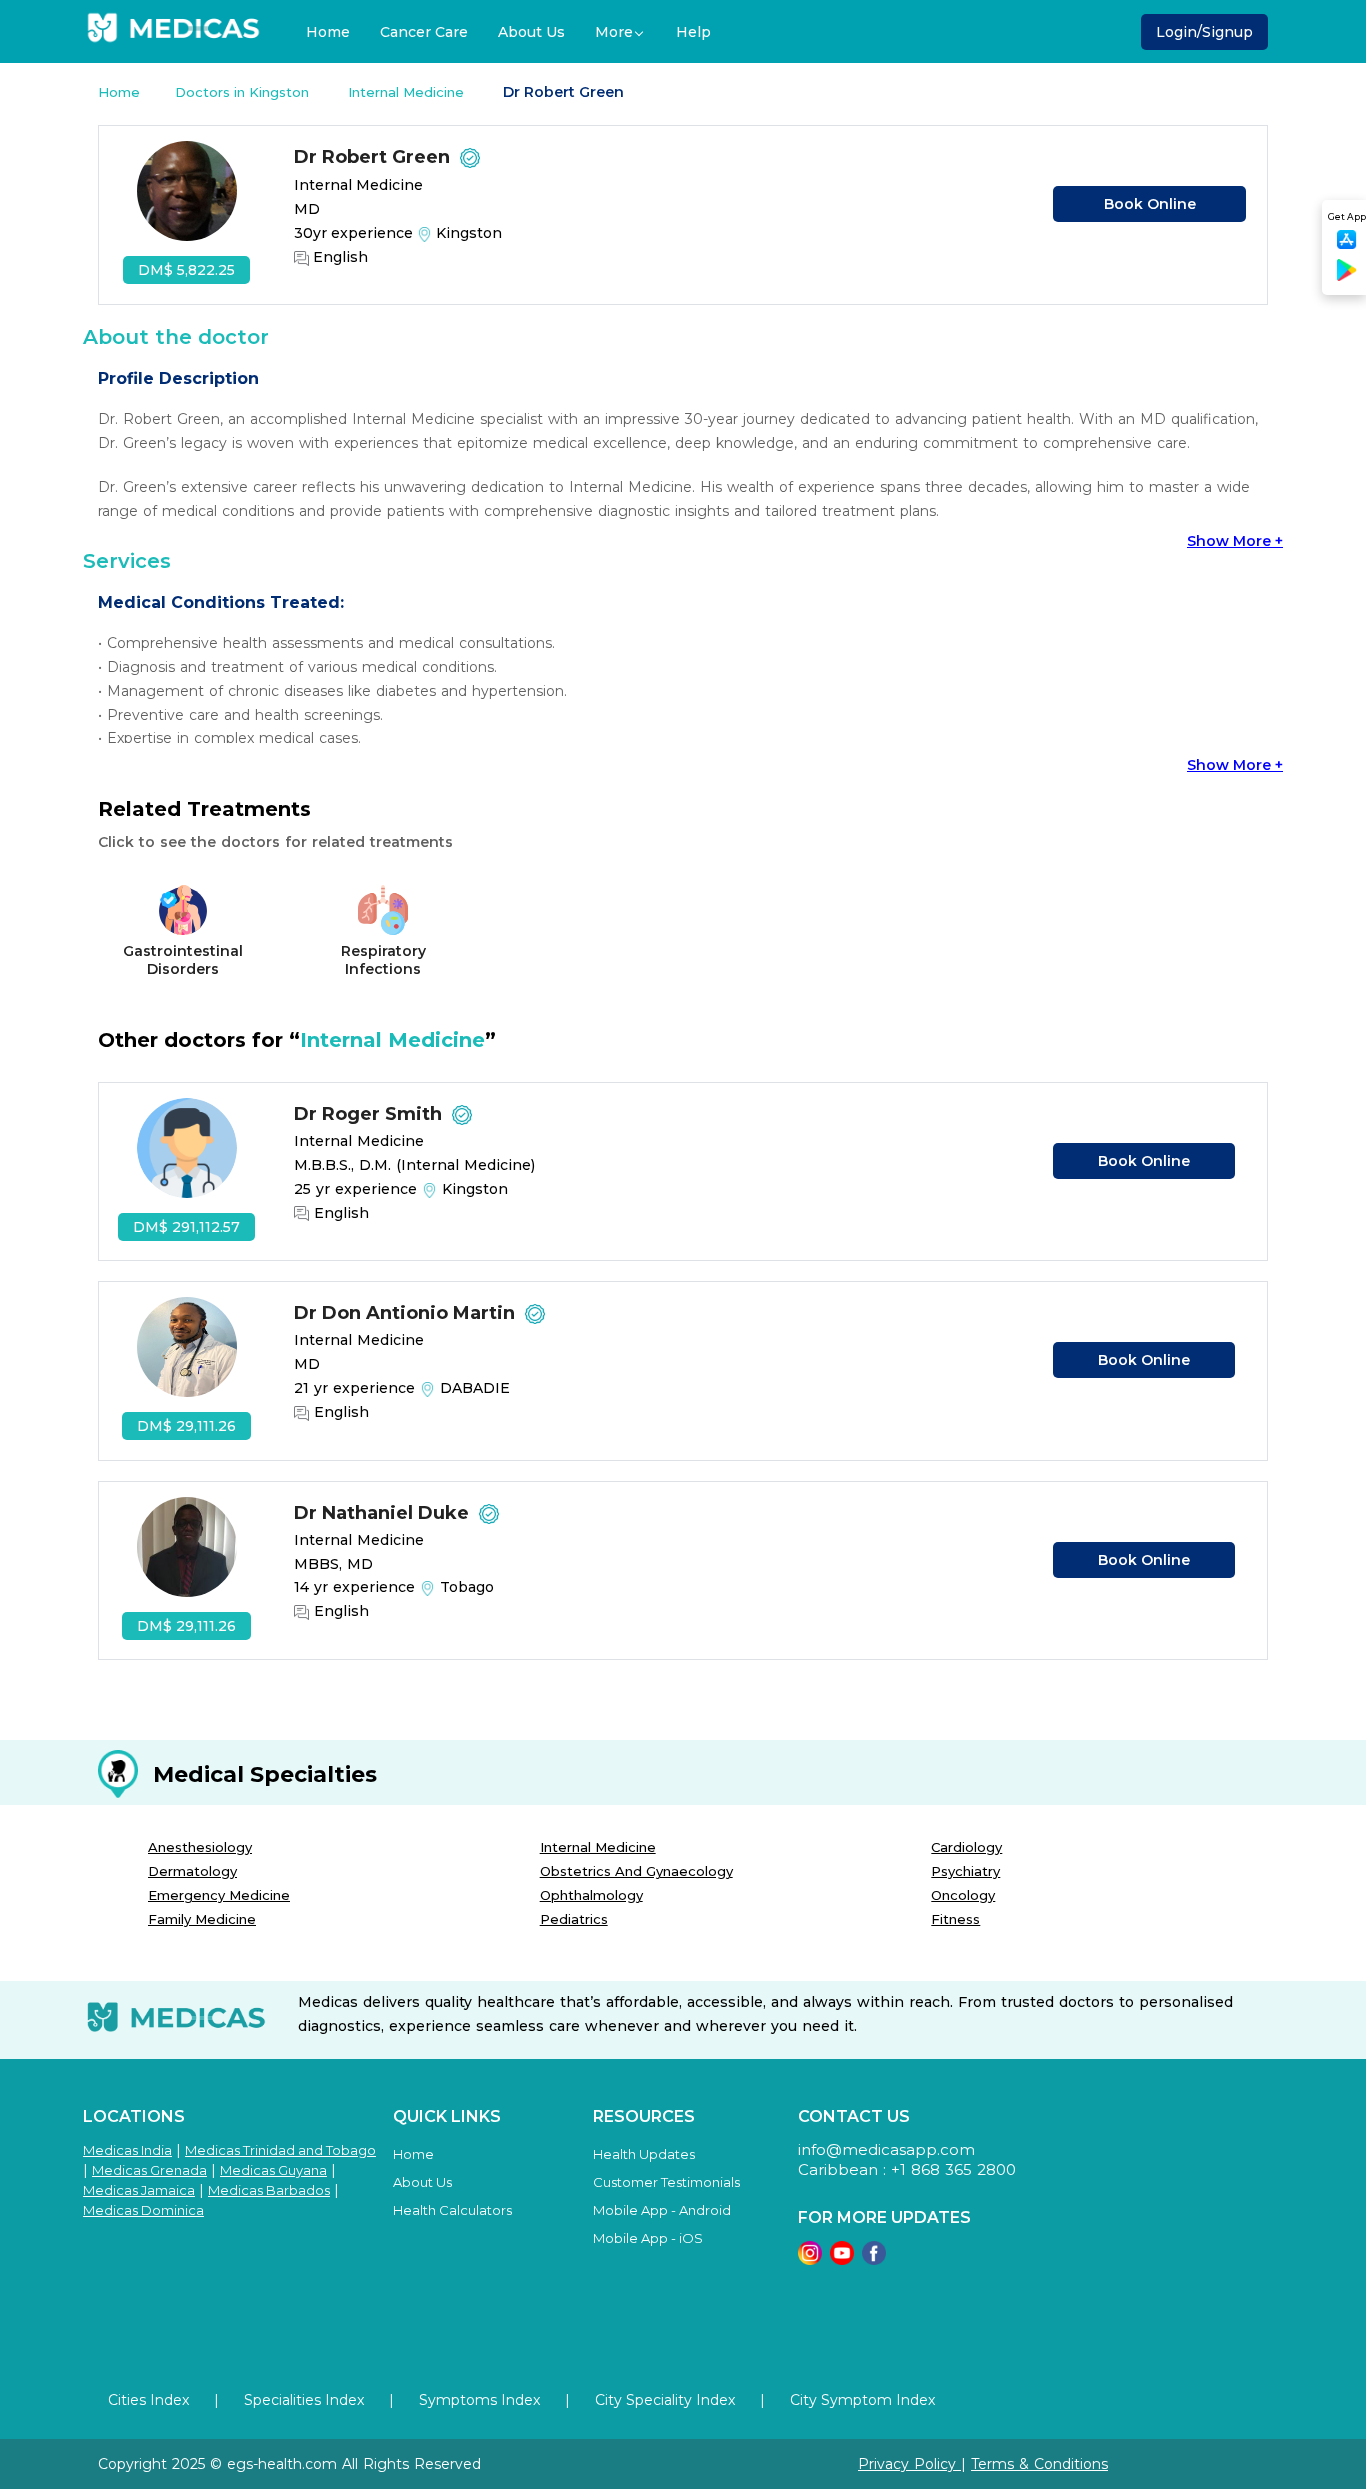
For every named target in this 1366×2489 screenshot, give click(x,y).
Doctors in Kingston (244, 92)
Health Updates (644, 2154)
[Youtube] (842, 2259)
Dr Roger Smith (370, 1114)
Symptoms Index (479, 2400)
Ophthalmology (591, 1895)
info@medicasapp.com (886, 2149)
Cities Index (148, 2400)
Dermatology (192, 1871)
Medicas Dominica (143, 2210)
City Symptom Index (862, 2400)
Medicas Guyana (273, 2170)
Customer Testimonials (666, 2182)
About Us (531, 32)
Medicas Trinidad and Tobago (280, 2150)
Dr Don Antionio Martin (407, 1313)
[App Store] (1347, 245)
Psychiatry (965, 1871)
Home (328, 32)
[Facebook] (874, 2259)
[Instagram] (810, 2259)
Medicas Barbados (269, 2190)
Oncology (963, 1895)
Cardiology (966, 1847)
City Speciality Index (665, 2400)
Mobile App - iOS (648, 2238)
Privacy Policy (909, 2464)
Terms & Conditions (1039, 2464)
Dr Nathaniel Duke (384, 1513)
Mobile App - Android (662, 2210)
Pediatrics (574, 1919)
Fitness (955, 1919)
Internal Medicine (408, 92)
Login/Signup (1204, 32)
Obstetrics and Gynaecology (636, 1871)
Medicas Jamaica (139, 2190)
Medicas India (127, 2150)
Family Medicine (202, 1919)
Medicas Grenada (149, 2170)
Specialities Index (304, 2400)
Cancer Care (424, 32)
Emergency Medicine (219, 1895)
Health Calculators (452, 2210)
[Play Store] (1347, 277)
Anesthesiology (200, 1847)
